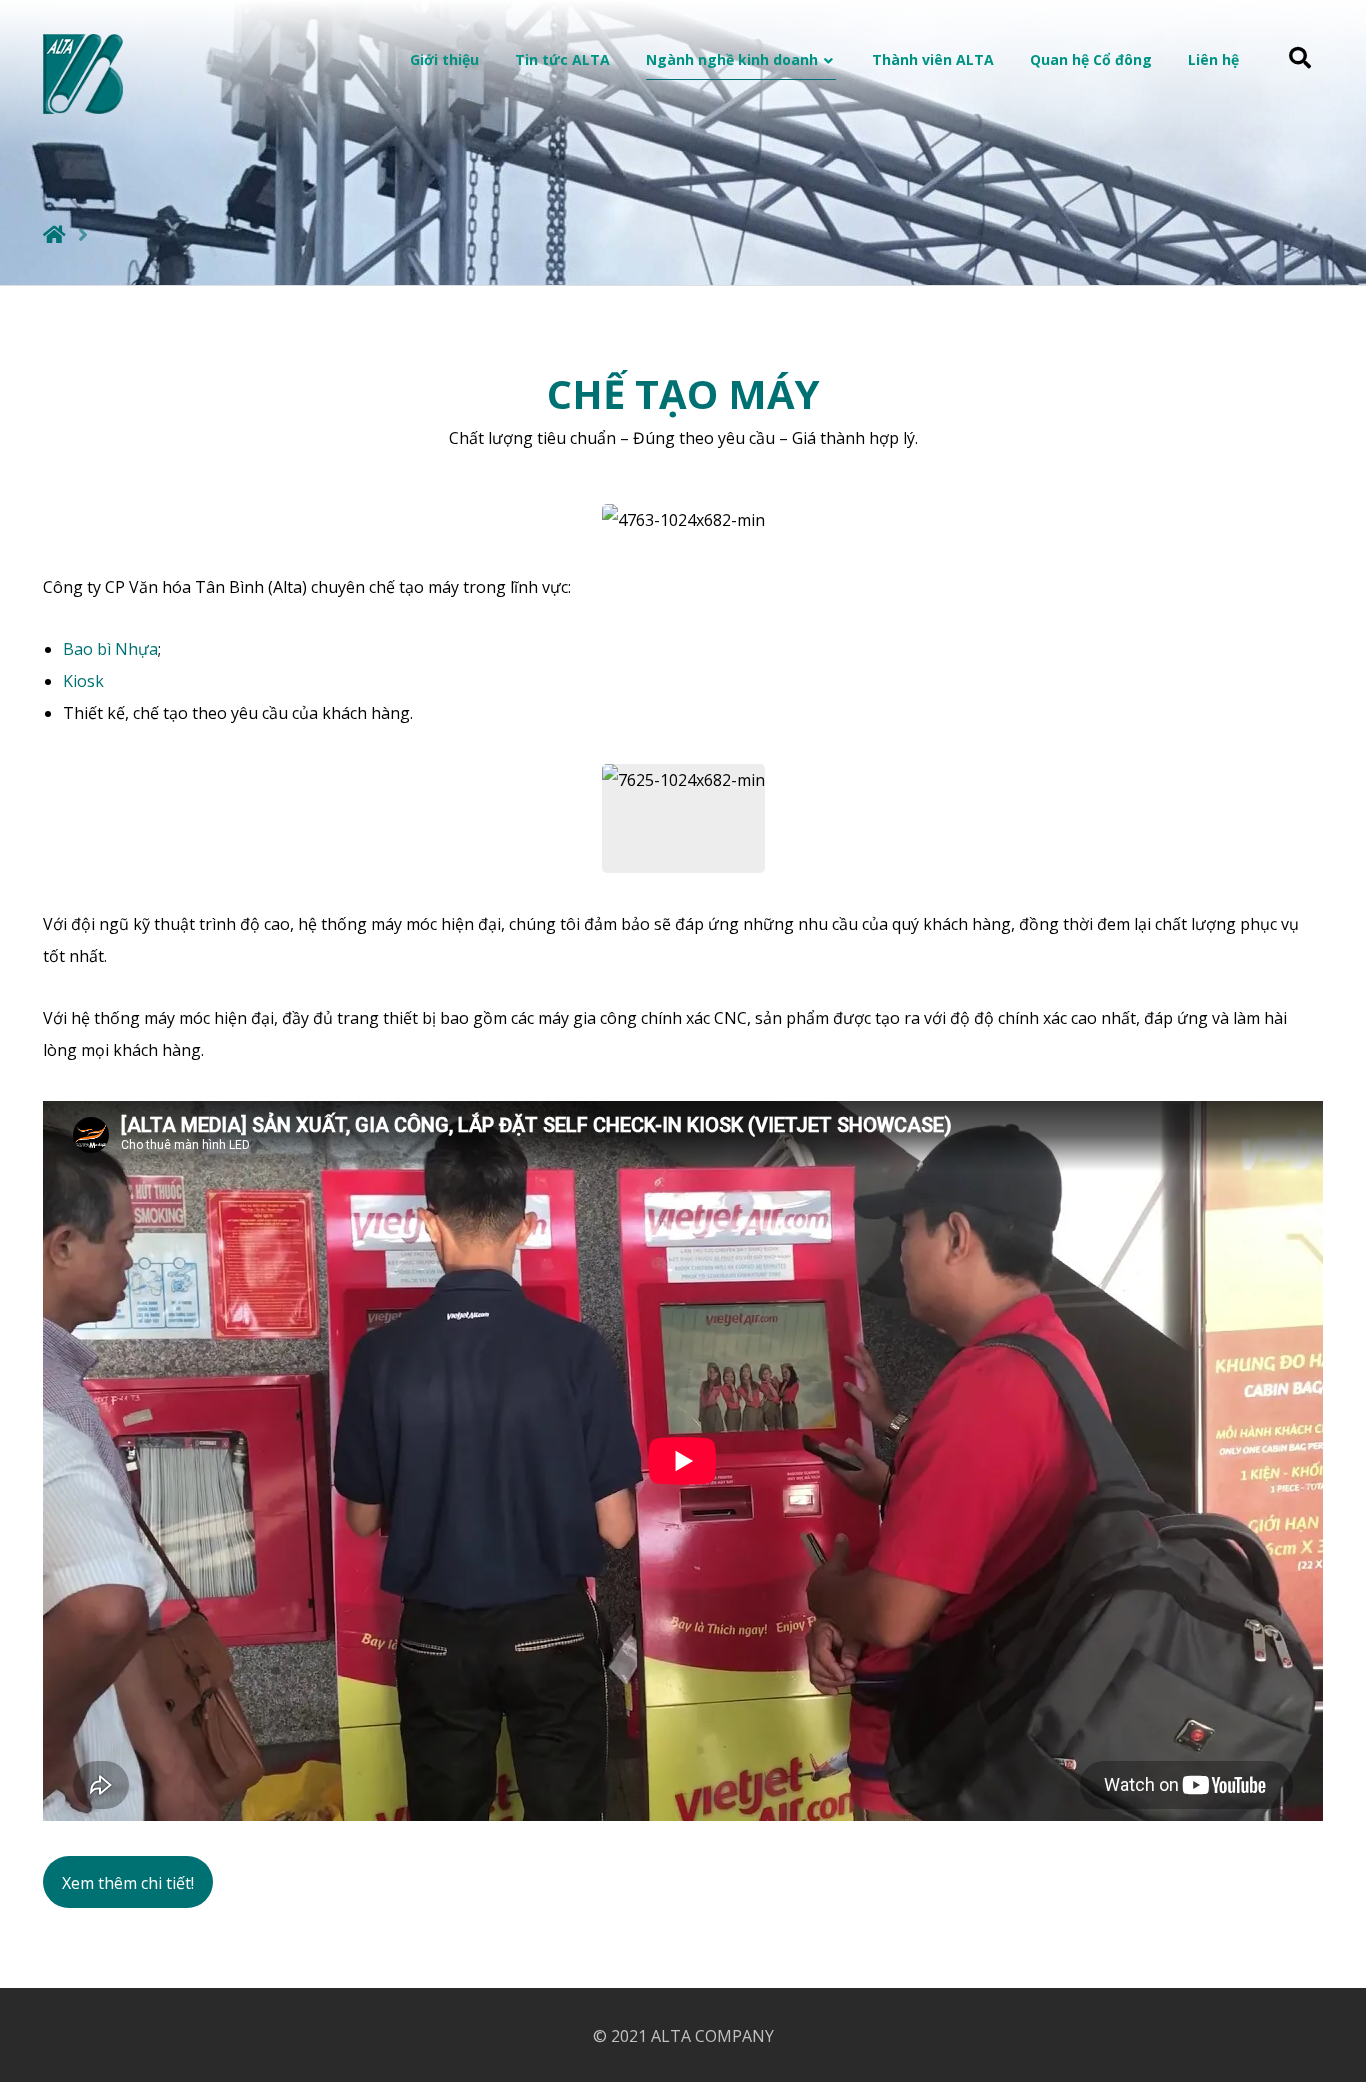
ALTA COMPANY (712, 2036)
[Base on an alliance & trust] (83, 74)
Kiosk (83, 681)
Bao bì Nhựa (110, 649)
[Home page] (54, 234)
